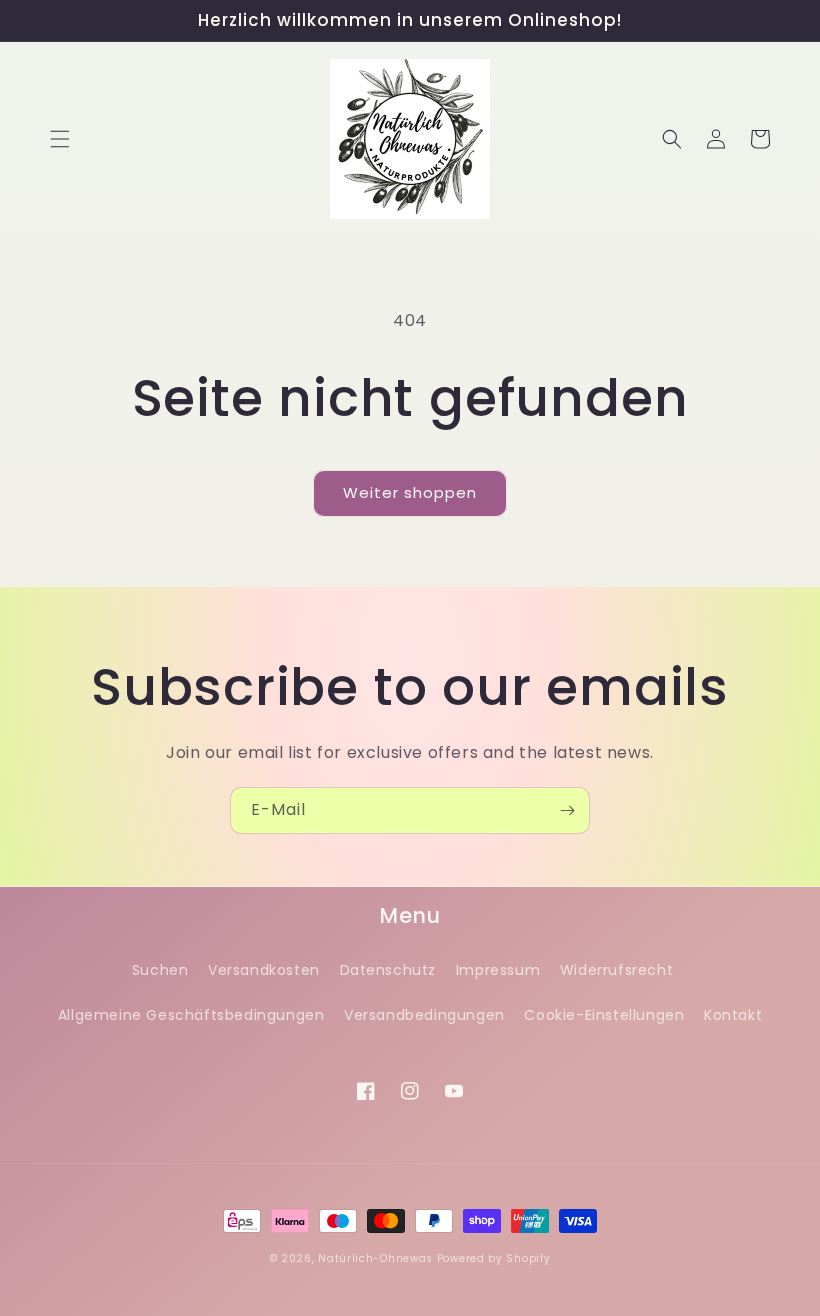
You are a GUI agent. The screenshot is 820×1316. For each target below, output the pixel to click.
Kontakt (733, 1015)
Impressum (498, 970)
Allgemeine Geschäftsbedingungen (191, 1015)
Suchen (160, 970)
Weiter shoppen (410, 492)
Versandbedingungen (424, 1015)
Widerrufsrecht (616, 970)
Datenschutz (388, 970)
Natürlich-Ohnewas (375, 1258)
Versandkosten (264, 970)
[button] (60, 139)
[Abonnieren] (567, 810)
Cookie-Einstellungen (604, 1015)
